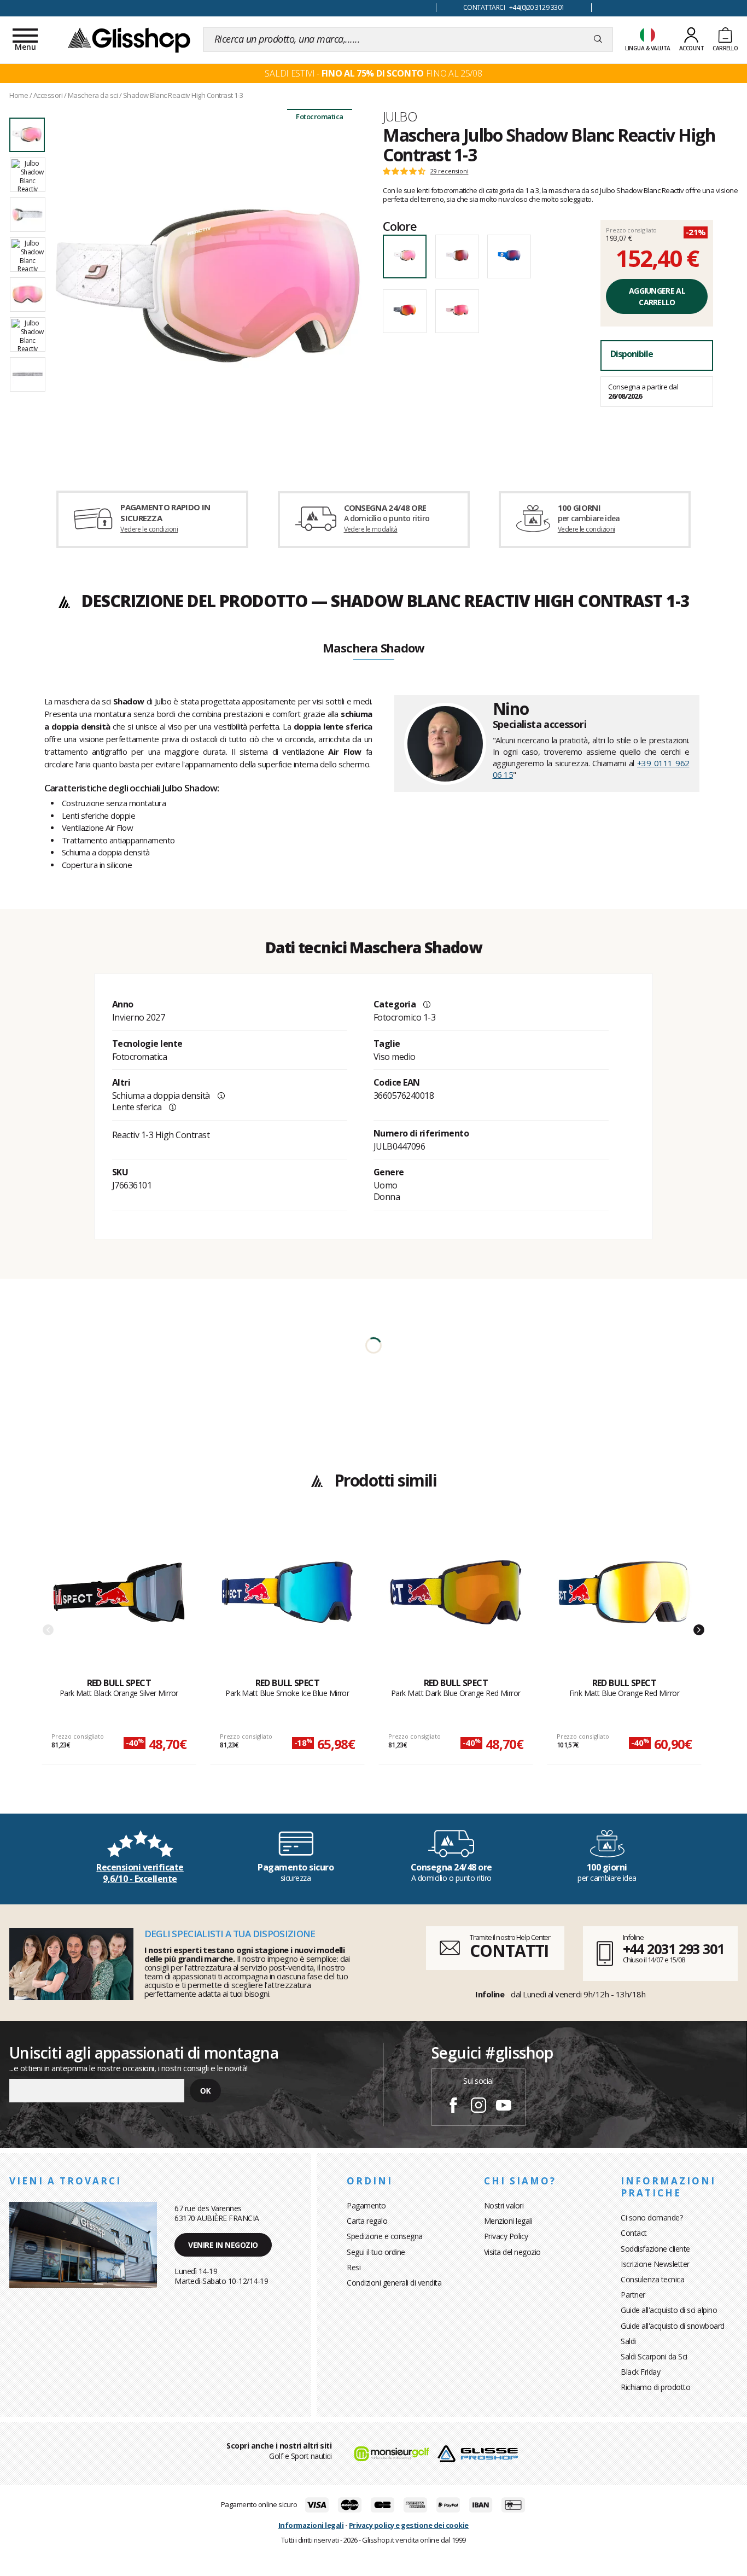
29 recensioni (449, 171)
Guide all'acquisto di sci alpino (669, 2310)
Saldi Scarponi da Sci (654, 2356)
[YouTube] (504, 2107)
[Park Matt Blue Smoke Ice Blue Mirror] (287, 1601)
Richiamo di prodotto (655, 2387)
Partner (633, 2295)
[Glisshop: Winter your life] (129, 39)
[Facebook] (453, 2107)
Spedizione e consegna (385, 2236)
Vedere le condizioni (149, 529)
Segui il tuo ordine (376, 2252)
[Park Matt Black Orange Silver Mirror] (119, 1601)
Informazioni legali (311, 2525)
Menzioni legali (508, 2221)
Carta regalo (367, 2221)
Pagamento (366, 2205)
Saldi (628, 2341)
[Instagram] (478, 2107)
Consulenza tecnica (652, 2279)
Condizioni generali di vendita (394, 2283)
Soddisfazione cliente (655, 2249)
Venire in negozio (223, 2245)
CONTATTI (509, 1951)
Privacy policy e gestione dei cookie (409, 2525)
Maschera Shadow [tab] (373, 649)
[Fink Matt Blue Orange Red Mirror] (624, 1601)
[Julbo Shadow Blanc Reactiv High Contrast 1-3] (208, 285)
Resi (354, 2267)
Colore (400, 226)
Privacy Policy (506, 2236)
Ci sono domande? (652, 2217)
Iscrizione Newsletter (655, 2264)
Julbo (400, 116)
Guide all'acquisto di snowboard (673, 2326)
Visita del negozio (512, 2252)
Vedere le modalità (371, 529)
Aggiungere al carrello (657, 296)
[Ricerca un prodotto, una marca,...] (598, 39)
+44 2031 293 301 (673, 1949)
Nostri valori (504, 2205)
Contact (634, 2233)
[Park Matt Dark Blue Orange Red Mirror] (456, 1601)
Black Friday (640, 2372)
